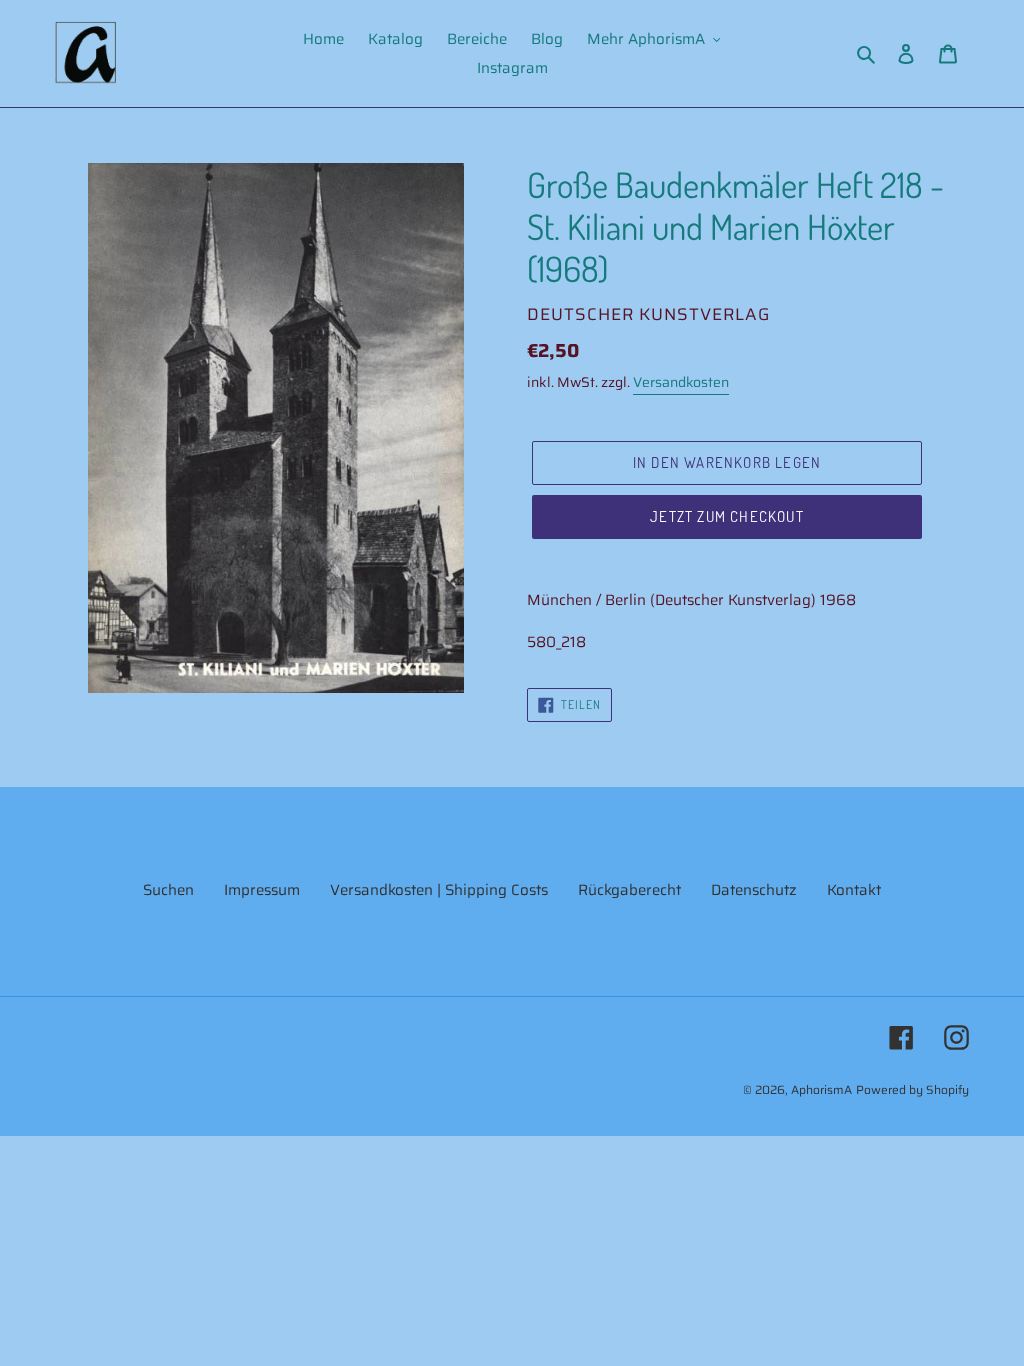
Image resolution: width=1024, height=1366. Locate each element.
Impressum (262, 890)
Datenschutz (754, 890)
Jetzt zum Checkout (727, 516)
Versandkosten (681, 382)
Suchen (168, 890)
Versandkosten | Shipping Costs (439, 890)
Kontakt (854, 890)
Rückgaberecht (629, 890)
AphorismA (821, 1089)
